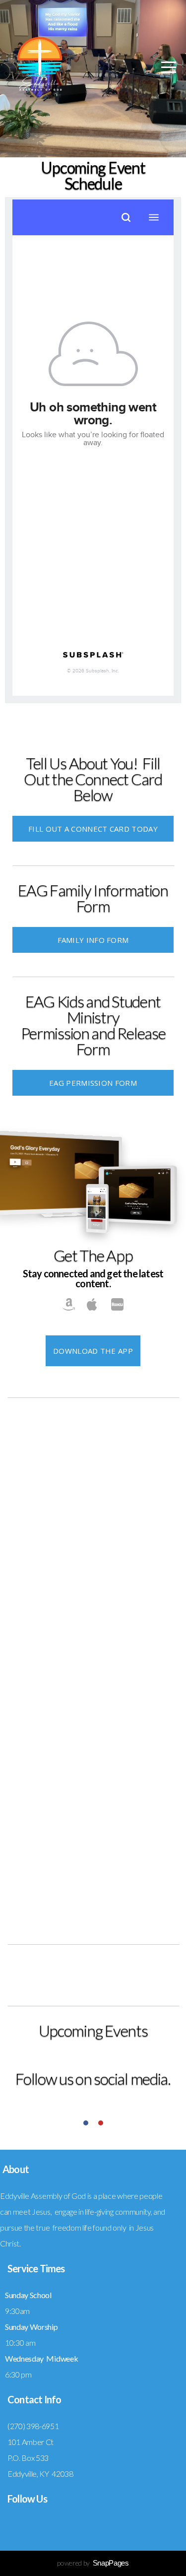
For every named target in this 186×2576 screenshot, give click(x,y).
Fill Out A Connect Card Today (93, 829)
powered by (93, 2563)
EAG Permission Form (93, 1083)
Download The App (93, 1351)
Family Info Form (93, 940)
